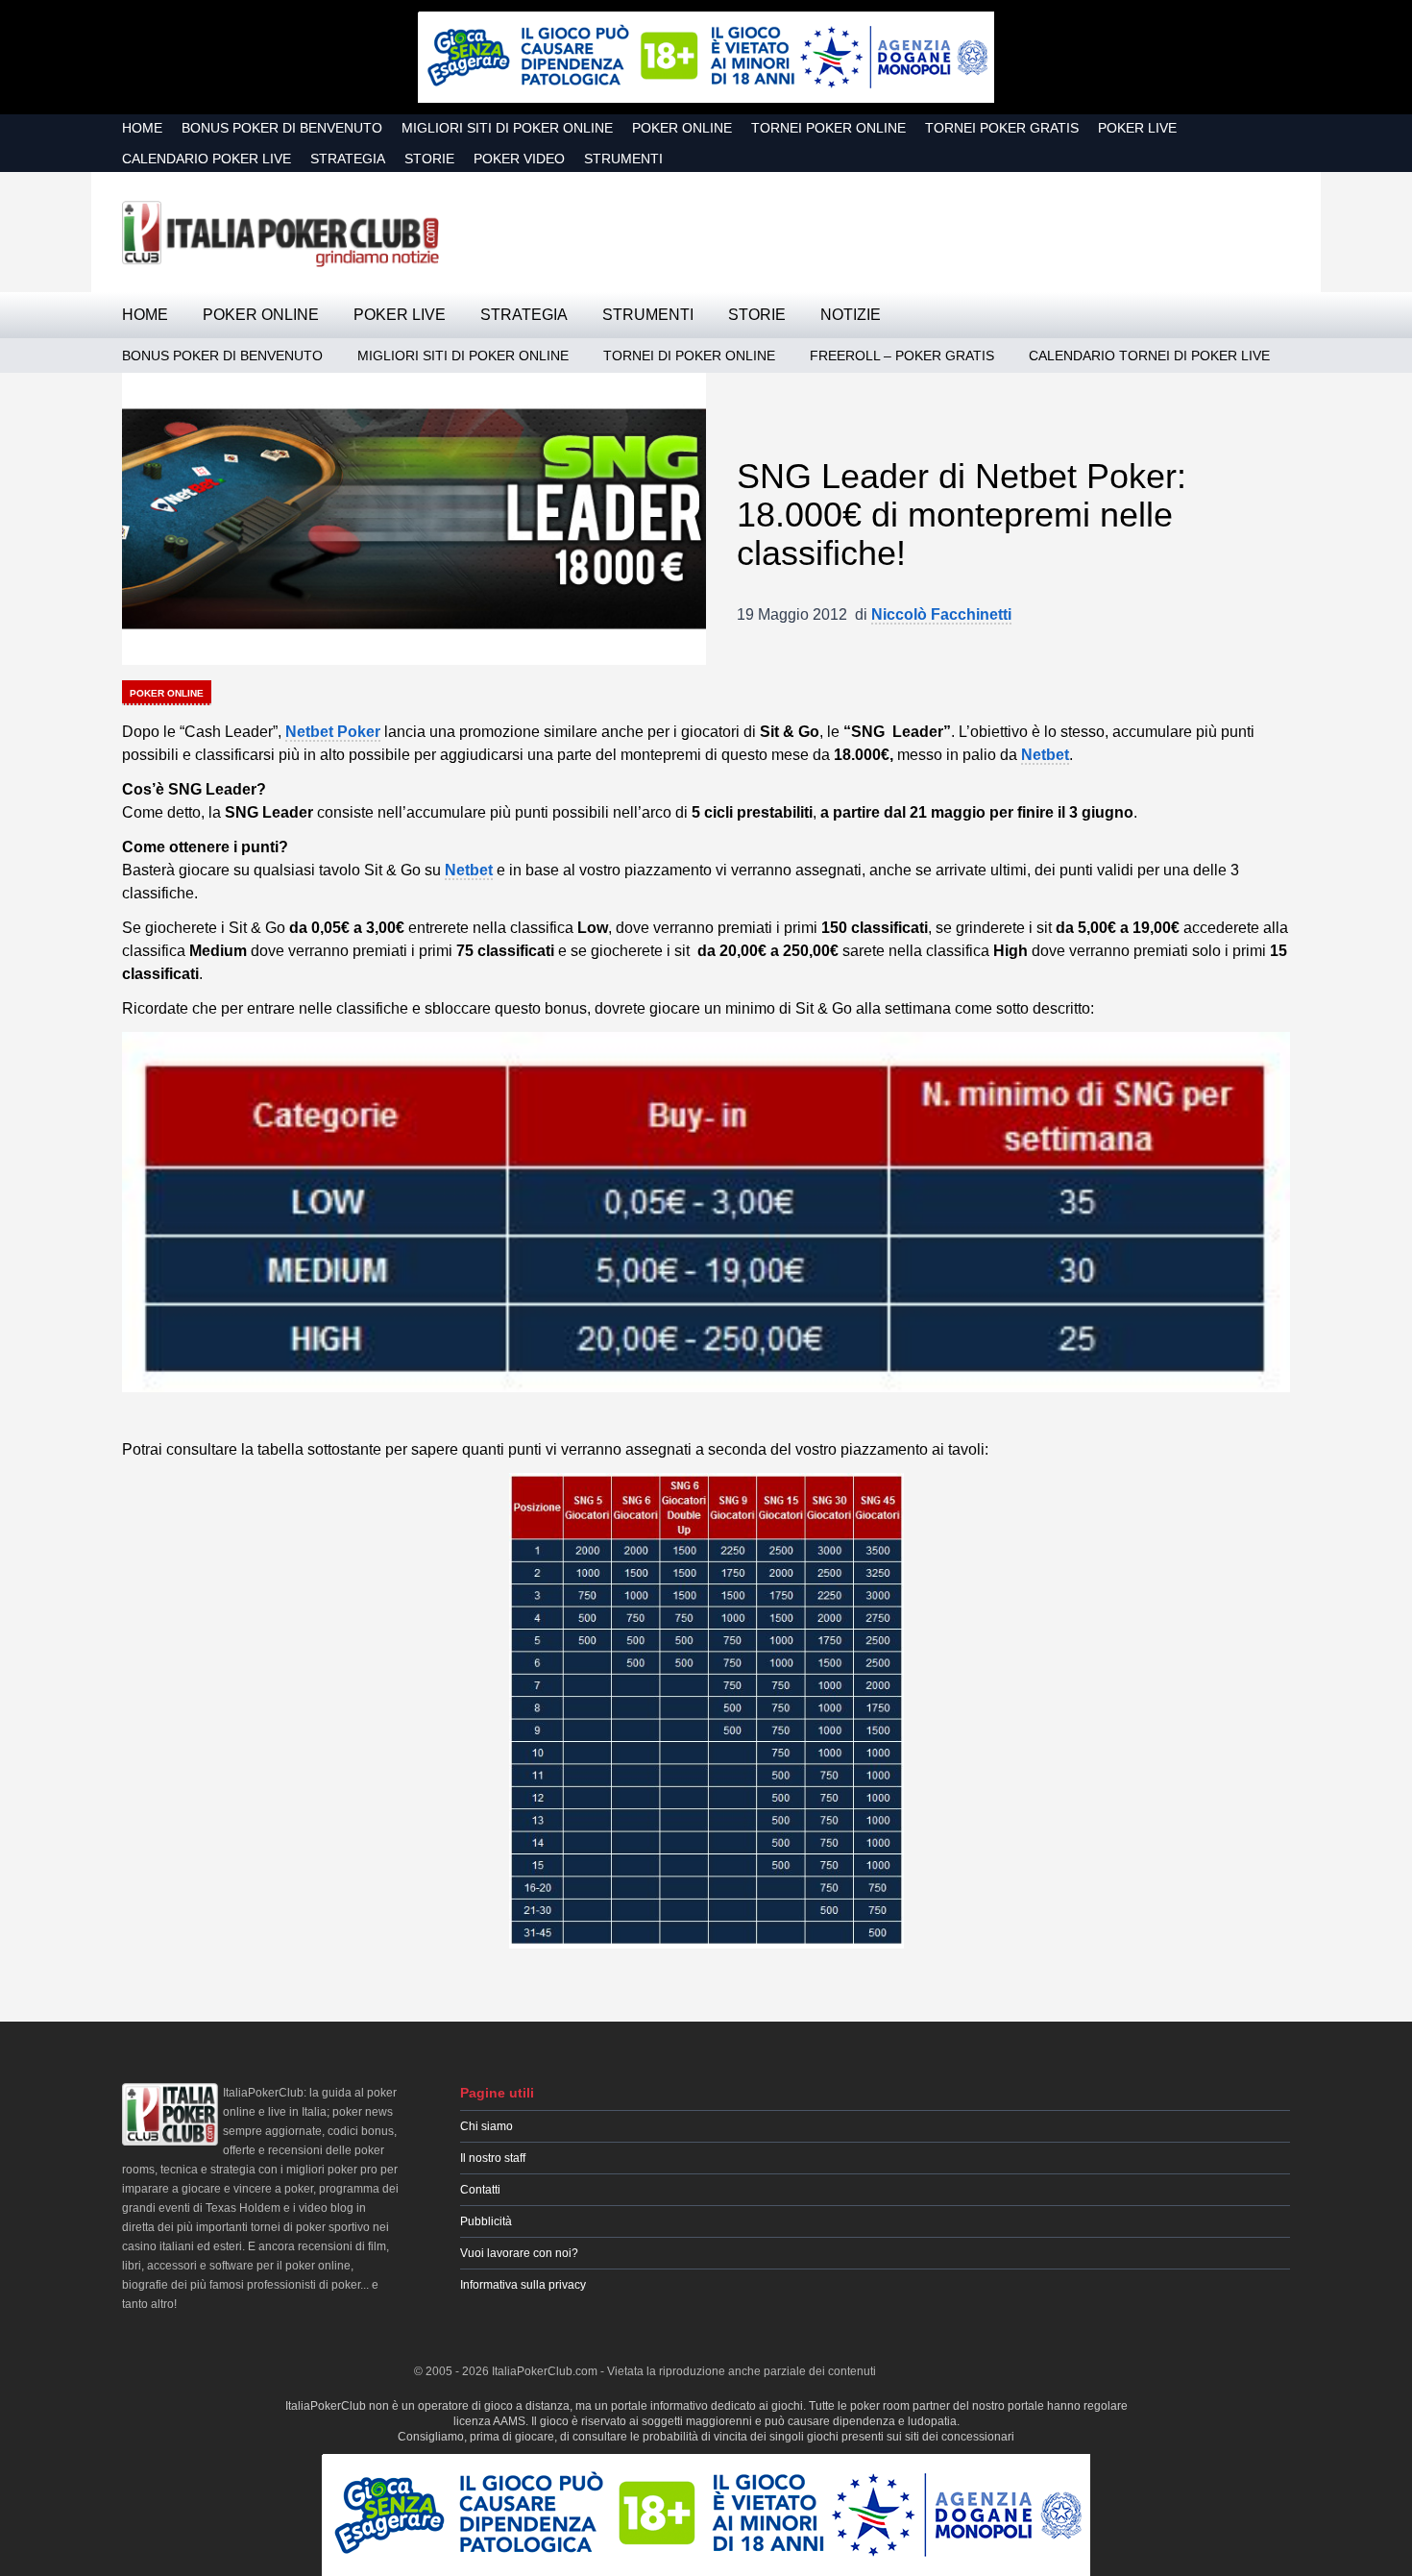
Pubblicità (486, 2221)
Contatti (480, 2190)
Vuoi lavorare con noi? (519, 2253)
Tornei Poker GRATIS (1002, 128)
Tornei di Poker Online (689, 356)
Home (142, 128)
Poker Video (519, 159)
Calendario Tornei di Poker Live (1149, 356)
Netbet (1045, 755)
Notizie (851, 315)
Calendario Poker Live (207, 159)
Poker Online (682, 128)
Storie (429, 159)
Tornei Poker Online (828, 128)
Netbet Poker (333, 732)
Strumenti (623, 159)
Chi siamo (487, 2126)
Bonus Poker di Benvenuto (282, 128)
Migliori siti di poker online (507, 128)
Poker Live (1137, 128)
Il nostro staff (493, 2158)
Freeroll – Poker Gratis (902, 356)
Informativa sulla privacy (523, 2285)
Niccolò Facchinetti (941, 614)
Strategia (348, 159)
